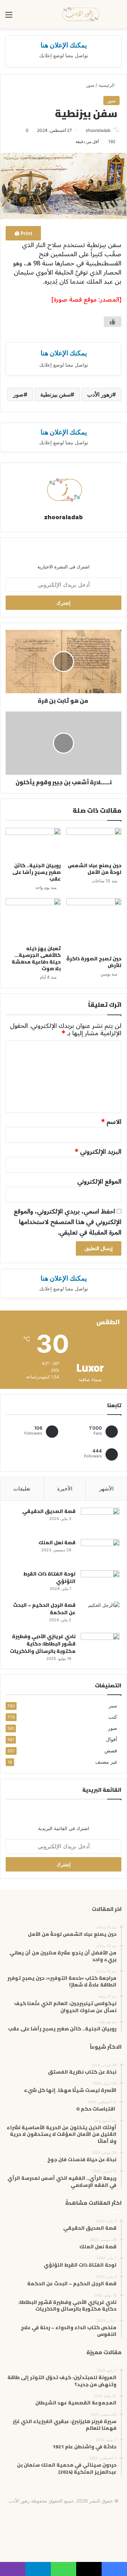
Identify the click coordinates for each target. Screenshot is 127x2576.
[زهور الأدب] (81, 14)
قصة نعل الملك (57, 1543)
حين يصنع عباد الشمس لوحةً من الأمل (95, 869)
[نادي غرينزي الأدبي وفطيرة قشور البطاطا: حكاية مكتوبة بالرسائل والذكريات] (100, 1646)
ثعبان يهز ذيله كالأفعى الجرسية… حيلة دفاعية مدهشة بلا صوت (36, 958)
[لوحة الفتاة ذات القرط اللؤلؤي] (100, 1583)
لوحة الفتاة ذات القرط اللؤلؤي (49, 1577)
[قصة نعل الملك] (100, 1552)
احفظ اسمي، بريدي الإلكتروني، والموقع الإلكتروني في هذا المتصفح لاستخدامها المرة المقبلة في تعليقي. (68, 1222)
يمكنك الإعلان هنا (64, 45)
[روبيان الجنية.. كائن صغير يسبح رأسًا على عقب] (33, 843)
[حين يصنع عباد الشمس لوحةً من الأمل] (94, 843)
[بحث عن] (118, 17)
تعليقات (22, 1489)
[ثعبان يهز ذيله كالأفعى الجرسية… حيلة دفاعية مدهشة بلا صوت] (33, 920)
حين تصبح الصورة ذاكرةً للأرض (94, 962)
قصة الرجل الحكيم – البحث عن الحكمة (44, 1609)
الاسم (111, 1122)
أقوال (111, 1739)
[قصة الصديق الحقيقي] (100, 1521)
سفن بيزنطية (55, 394)
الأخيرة (65, 1489)
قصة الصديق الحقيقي (49, 1511)
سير (113, 1706)
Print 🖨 (23, 233)
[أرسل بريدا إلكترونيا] (83, 130)
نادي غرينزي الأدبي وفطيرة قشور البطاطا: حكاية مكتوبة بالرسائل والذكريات (43, 1644)
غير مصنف (106, 1762)
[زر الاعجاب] (113, 322)
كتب (113, 1717)
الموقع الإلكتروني (99, 1181)
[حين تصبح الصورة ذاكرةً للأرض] (94, 925)
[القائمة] (9, 17)
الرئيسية (107, 85)
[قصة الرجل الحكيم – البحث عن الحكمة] (100, 1615)
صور (90, 85)
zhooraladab (98, 130)
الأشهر (106, 1489)
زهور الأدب (100, 394)
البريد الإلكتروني (98, 1152)
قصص (111, 1751)
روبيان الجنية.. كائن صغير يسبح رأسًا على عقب (37, 872)
